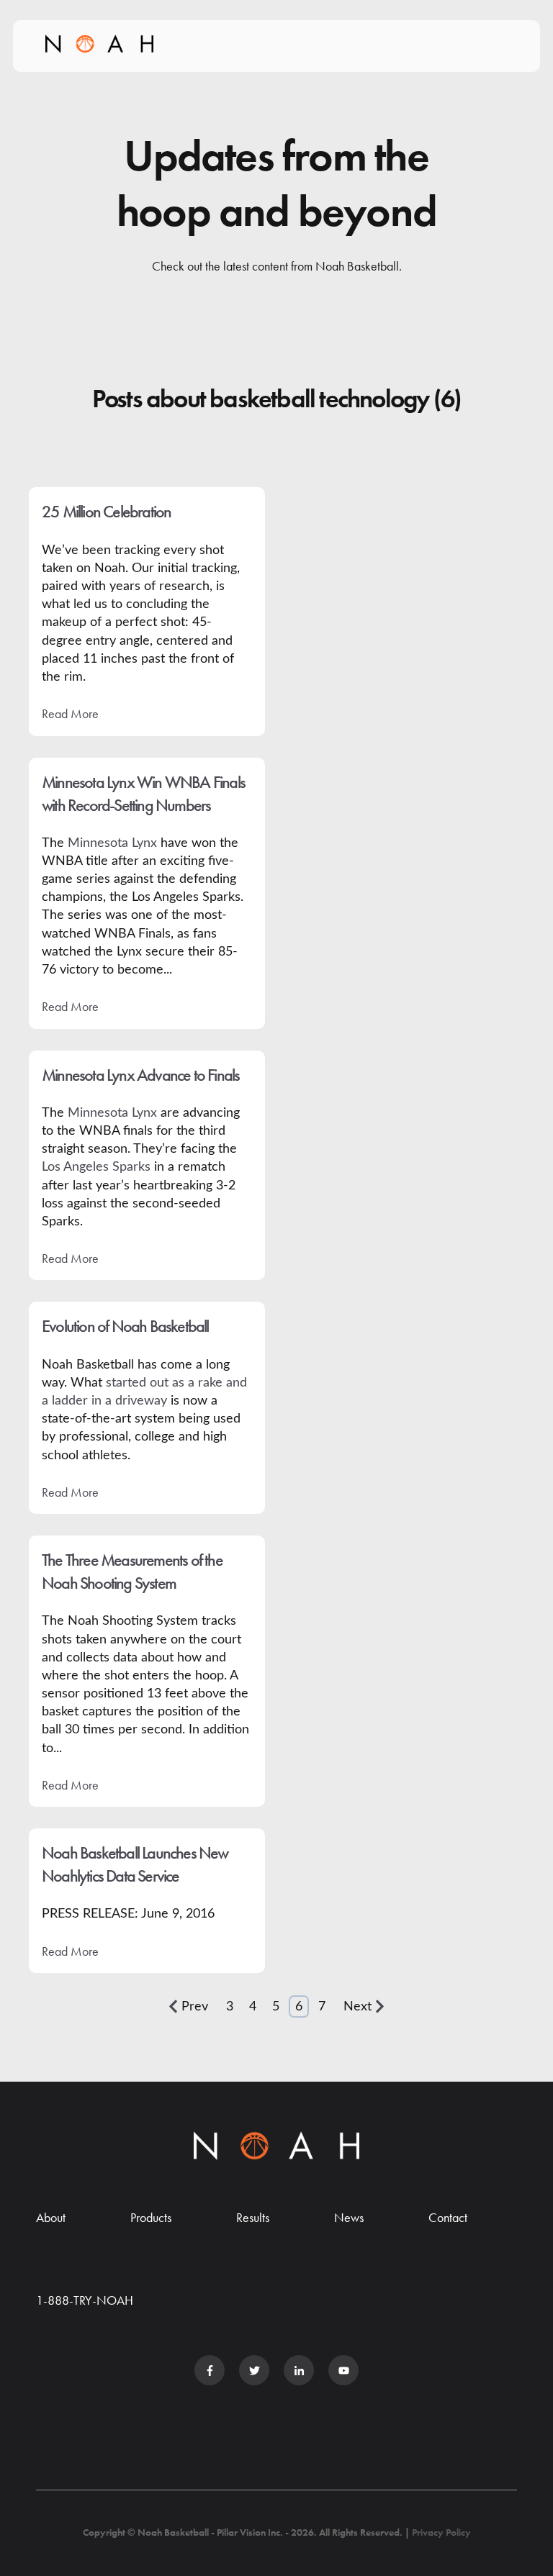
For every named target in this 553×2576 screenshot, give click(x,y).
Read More (70, 713)
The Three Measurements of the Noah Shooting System (132, 1571)
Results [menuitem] (253, 2217)
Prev (195, 2007)
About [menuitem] (51, 2217)
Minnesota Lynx (112, 843)
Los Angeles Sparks (96, 1167)
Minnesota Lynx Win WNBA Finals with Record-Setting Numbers (143, 793)
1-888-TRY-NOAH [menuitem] (85, 2300)
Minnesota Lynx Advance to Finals (145, 1075)
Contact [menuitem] (448, 2217)
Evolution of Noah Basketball (125, 1326)
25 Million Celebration (106, 511)
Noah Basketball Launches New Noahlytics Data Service (135, 1864)
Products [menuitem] (151, 2217)
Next (358, 2007)
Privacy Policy (441, 2532)
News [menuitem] (349, 2217)
